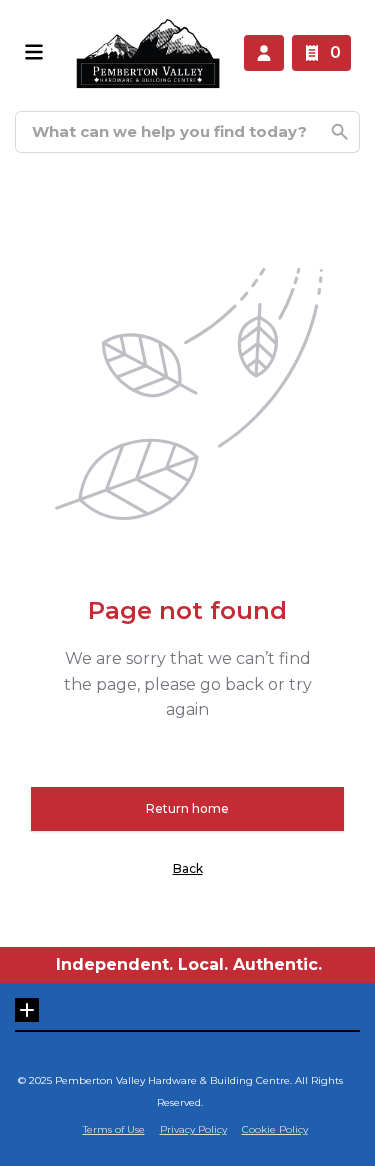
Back (188, 868)
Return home (187, 808)
